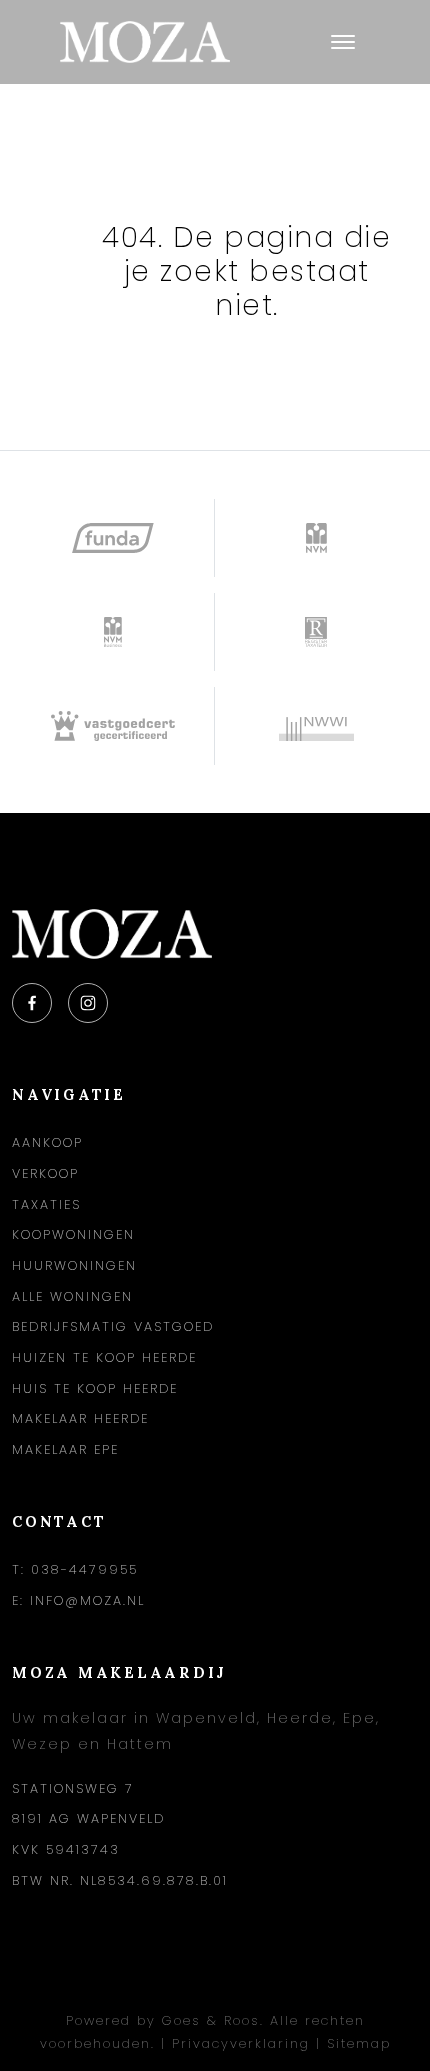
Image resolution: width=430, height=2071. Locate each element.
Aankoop (47, 1142)
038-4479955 (84, 1569)
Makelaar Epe (65, 1449)
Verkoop (45, 1173)
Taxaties (46, 1204)
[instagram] (88, 1003)
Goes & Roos (211, 2020)
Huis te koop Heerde (95, 1388)
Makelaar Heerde (80, 1418)
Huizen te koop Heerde (104, 1357)
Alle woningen (72, 1296)
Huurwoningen (74, 1265)
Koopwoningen (73, 1234)
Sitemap (359, 2043)
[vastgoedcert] (113, 726)
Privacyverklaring (241, 2043)
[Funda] (113, 538)
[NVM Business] (113, 632)
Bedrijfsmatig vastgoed (113, 1326)
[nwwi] (316, 726)
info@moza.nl (87, 1600)
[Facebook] (32, 1003)
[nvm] (316, 538)
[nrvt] (316, 632)
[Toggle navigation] (342, 42)
